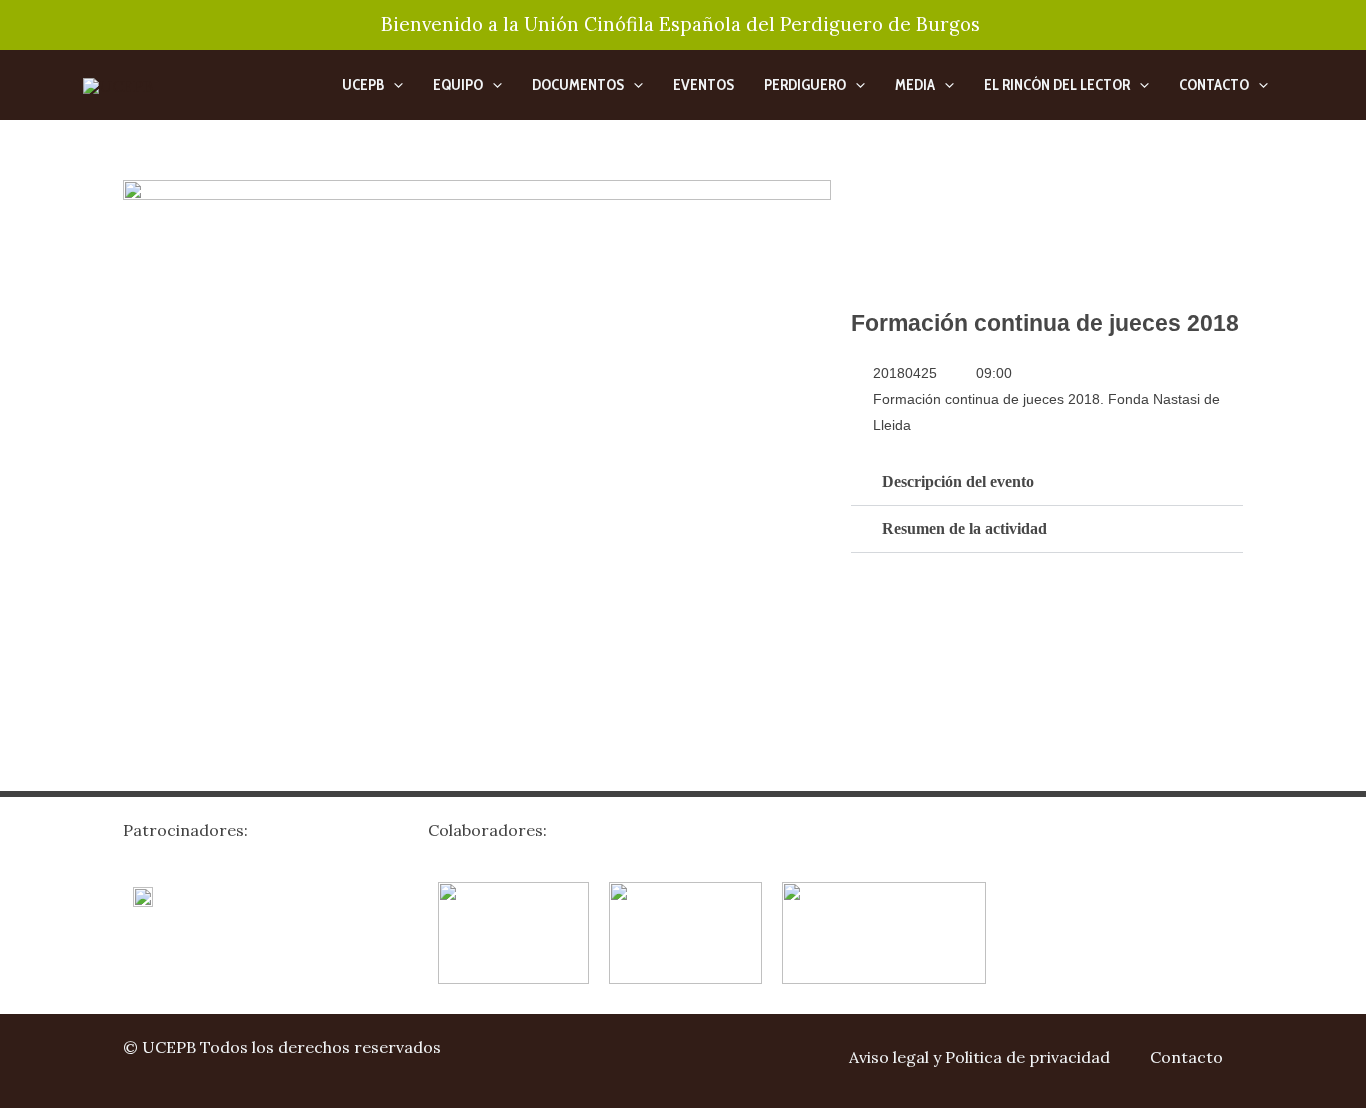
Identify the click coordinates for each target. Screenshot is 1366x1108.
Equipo (458, 85)
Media (915, 85)
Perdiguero (805, 85)
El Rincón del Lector (1057, 85)
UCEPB (363, 85)
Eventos (703, 85)
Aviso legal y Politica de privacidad (979, 1057)
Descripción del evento (958, 481)
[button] (393, 85)
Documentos (578, 85)
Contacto (1214, 85)
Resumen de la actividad (964, 528)
